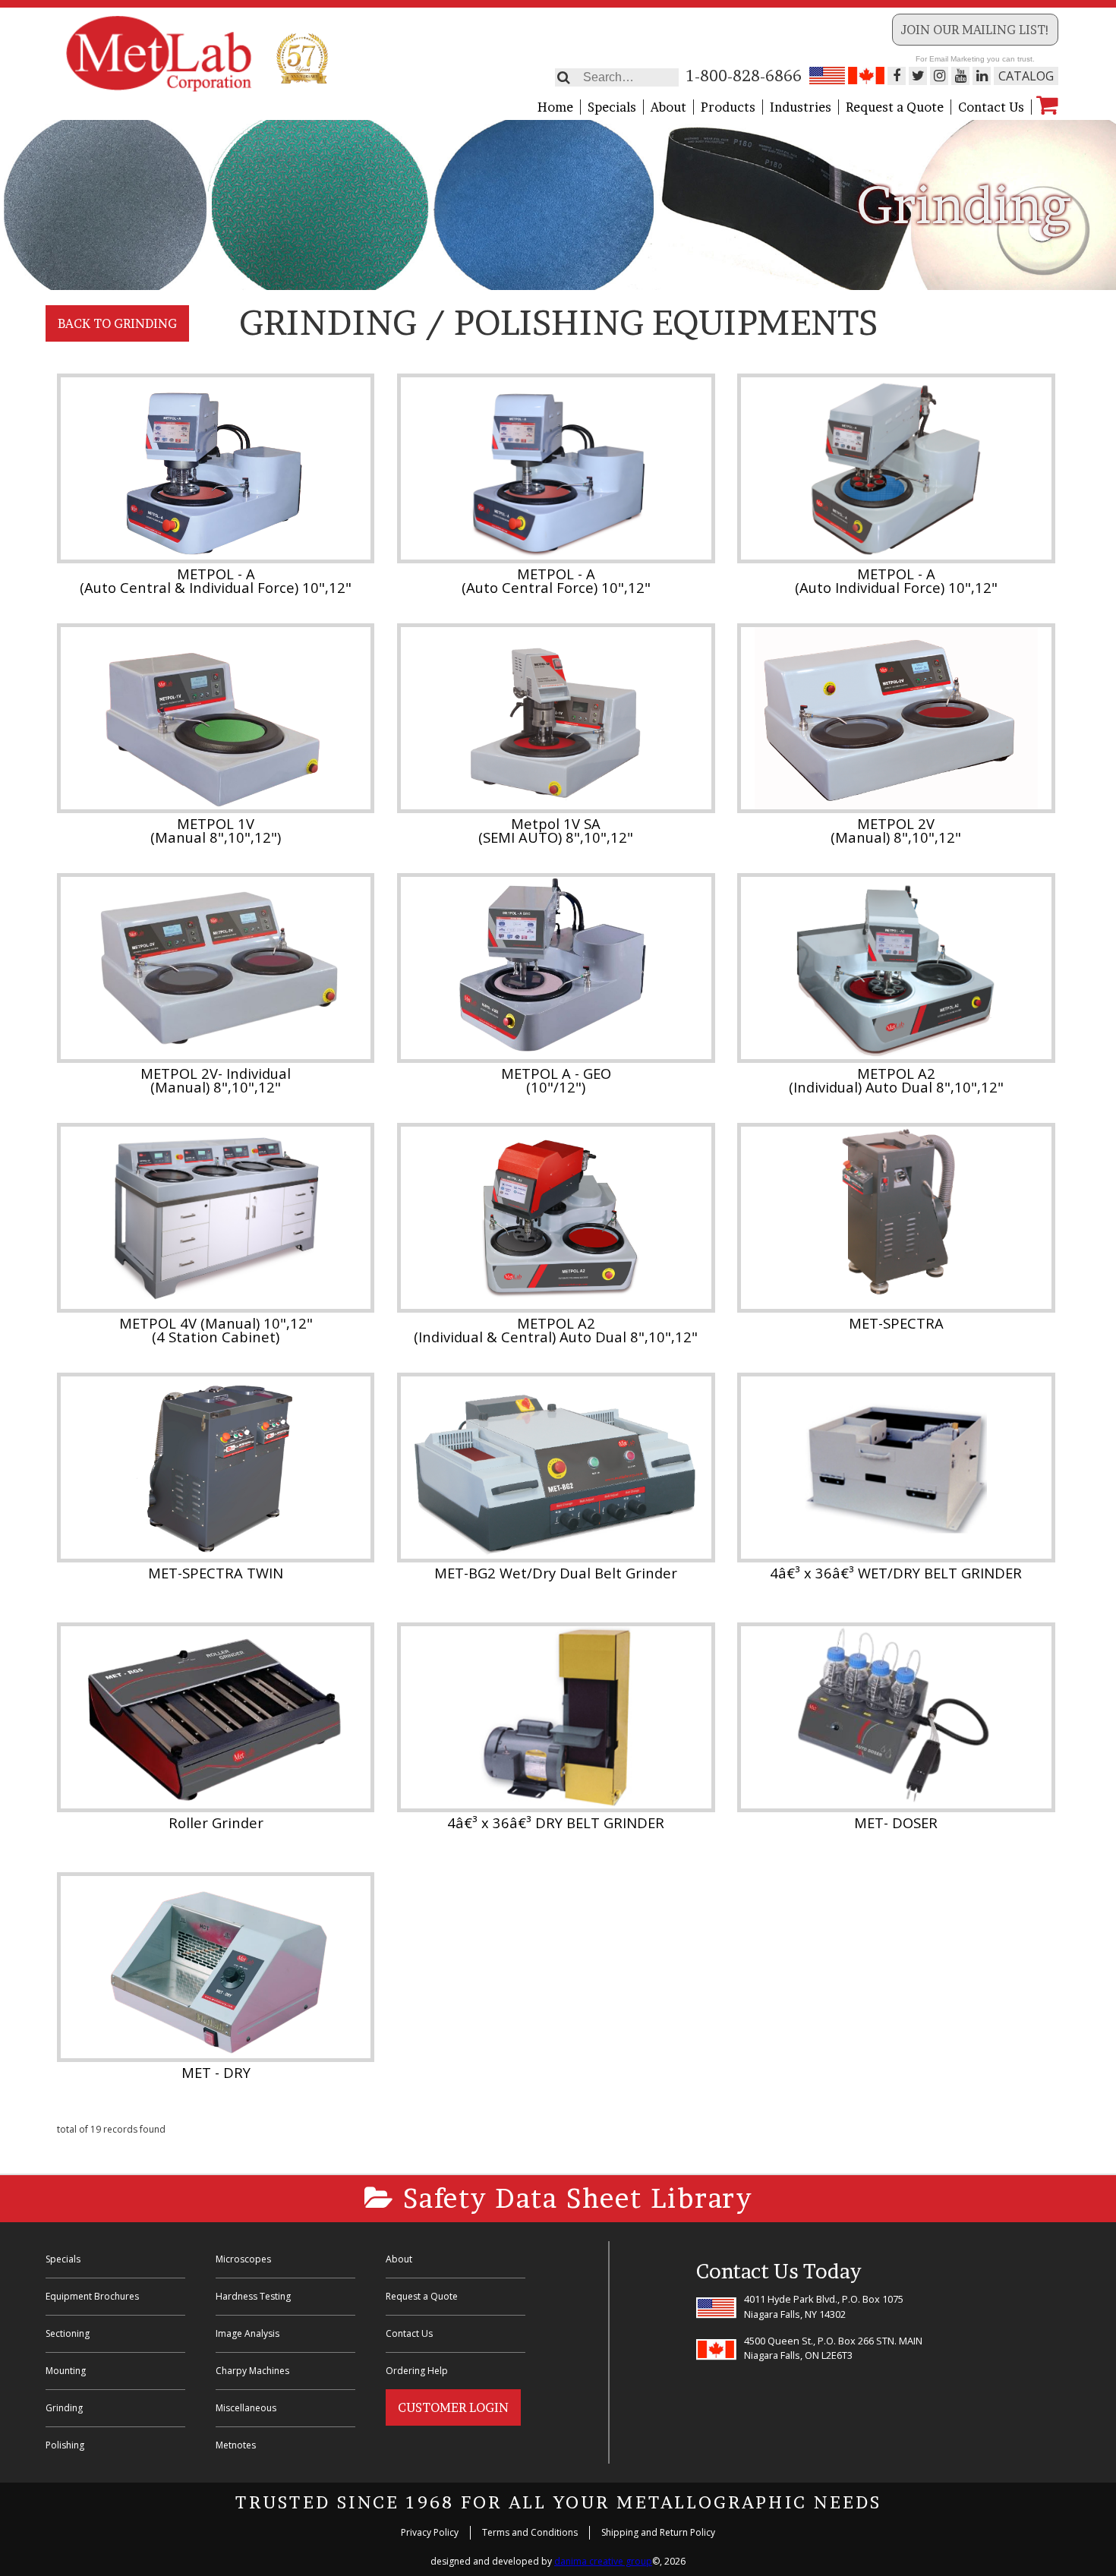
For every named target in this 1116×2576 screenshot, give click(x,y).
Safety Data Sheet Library (574, 2198)
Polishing (65, 2445)
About (668, 107)
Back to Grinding (117, 323)
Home (555, 107)
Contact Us (991, 107)
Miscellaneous (246, 2408)
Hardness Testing (253, 2296)
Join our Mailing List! (975, 30)
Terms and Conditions (530, 2532)
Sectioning (68, 2333)
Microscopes (243, 2259)
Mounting (66, 2371)
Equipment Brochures (92, 2296)
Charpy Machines (252, 2371)
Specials (612, 107)
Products (728, 107)
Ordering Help (417, 2371)
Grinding (64, 2408)
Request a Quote (895, 107)
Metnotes (236, 2445)
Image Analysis (247, 2333)
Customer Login (453, 2407)
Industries (801, 107)
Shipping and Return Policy (658, 2532)
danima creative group (603, 2561)
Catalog (1026, 76)
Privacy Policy (430, 2532)
